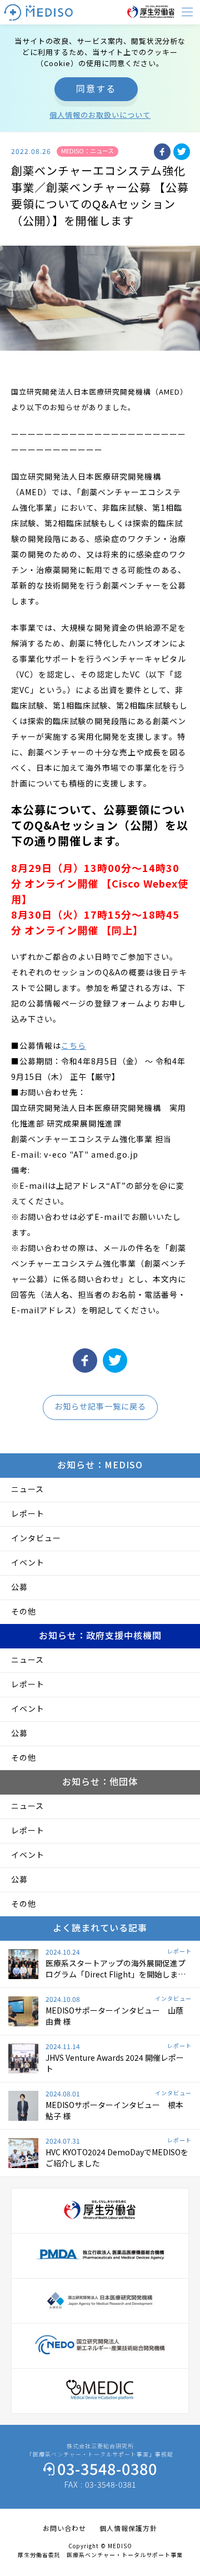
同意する (96, 88)
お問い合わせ (64, 2528)
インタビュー (36, 1538)
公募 (19, 1587)
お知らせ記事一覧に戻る (100, 1406)
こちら (74, 1045)
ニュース (27, 1489)
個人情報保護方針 (128, 2528)
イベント (28, 1562)
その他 (24, 1611)
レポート (28, 1513)
